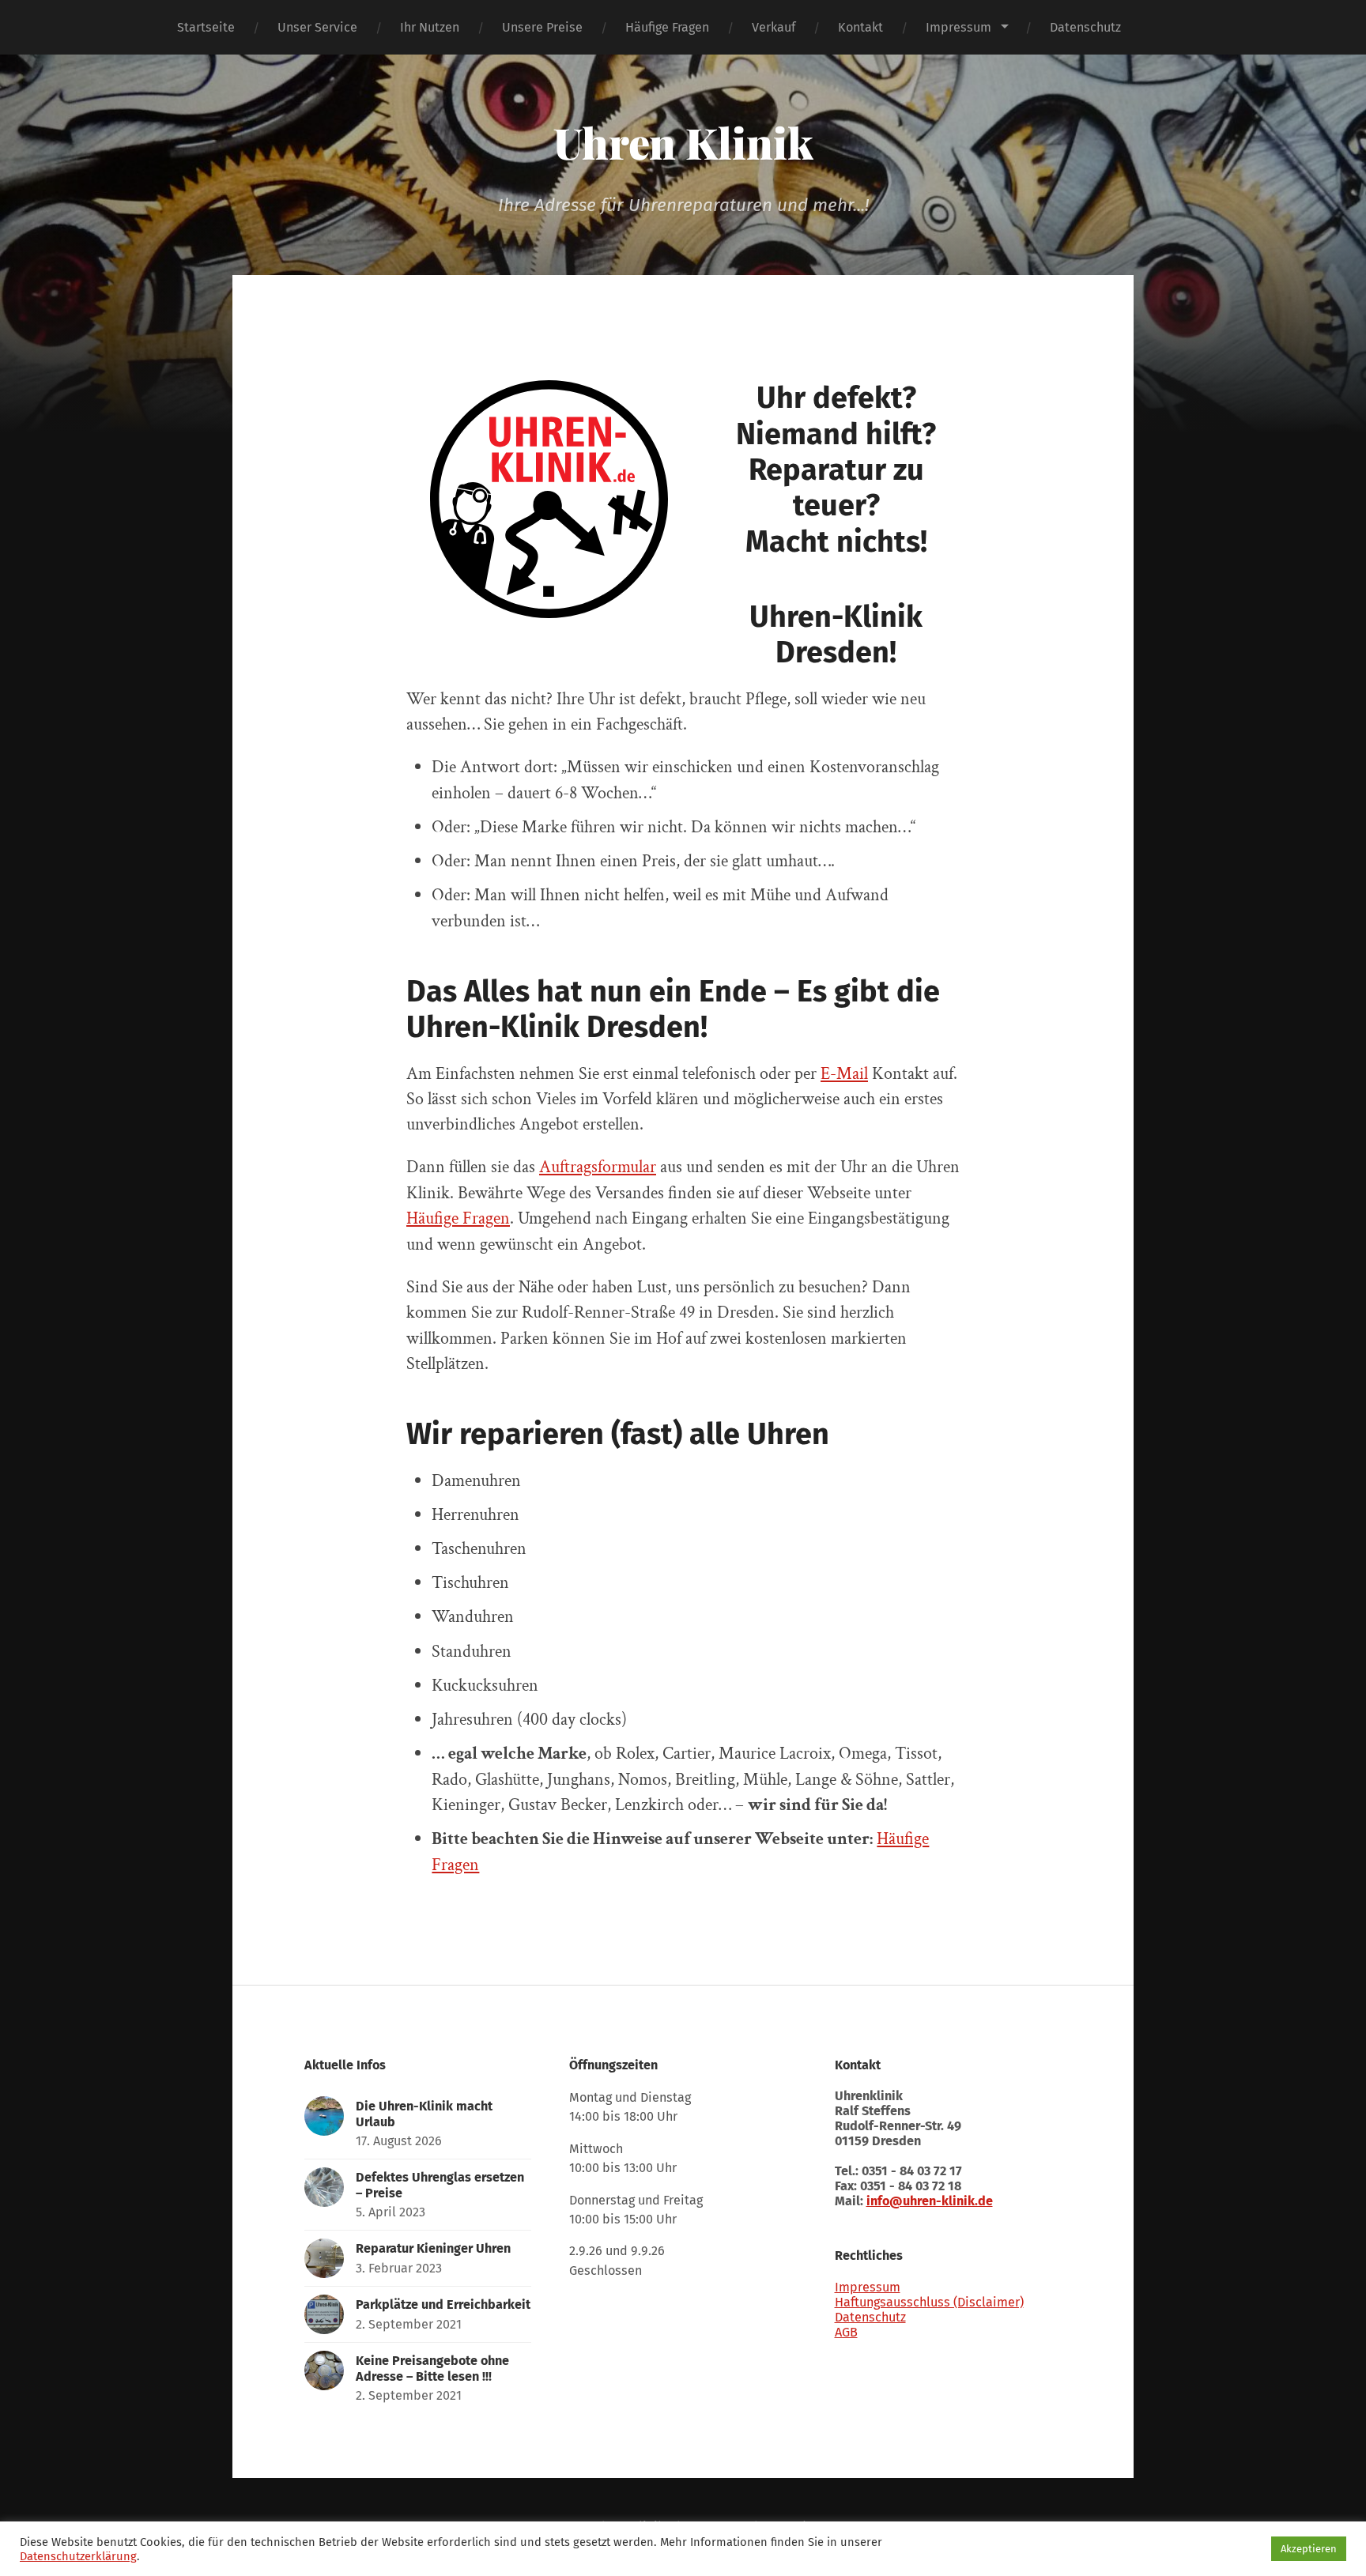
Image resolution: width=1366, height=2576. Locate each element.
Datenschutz (1085, 27)
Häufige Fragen (667, 27)
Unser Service (317, 27)
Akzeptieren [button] (1309, 2549)
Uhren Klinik (683, 142)
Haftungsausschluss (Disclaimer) (929, 2302)
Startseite (206, 27)
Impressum (958, 27)
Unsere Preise (542, 27)
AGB (846, 2332)
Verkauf (774, 27)
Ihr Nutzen (430, 27)
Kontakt (860, 27)
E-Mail (844, 1074)
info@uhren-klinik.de (930, 2201)
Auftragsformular (598, 1167)
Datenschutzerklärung (78, 2556)
